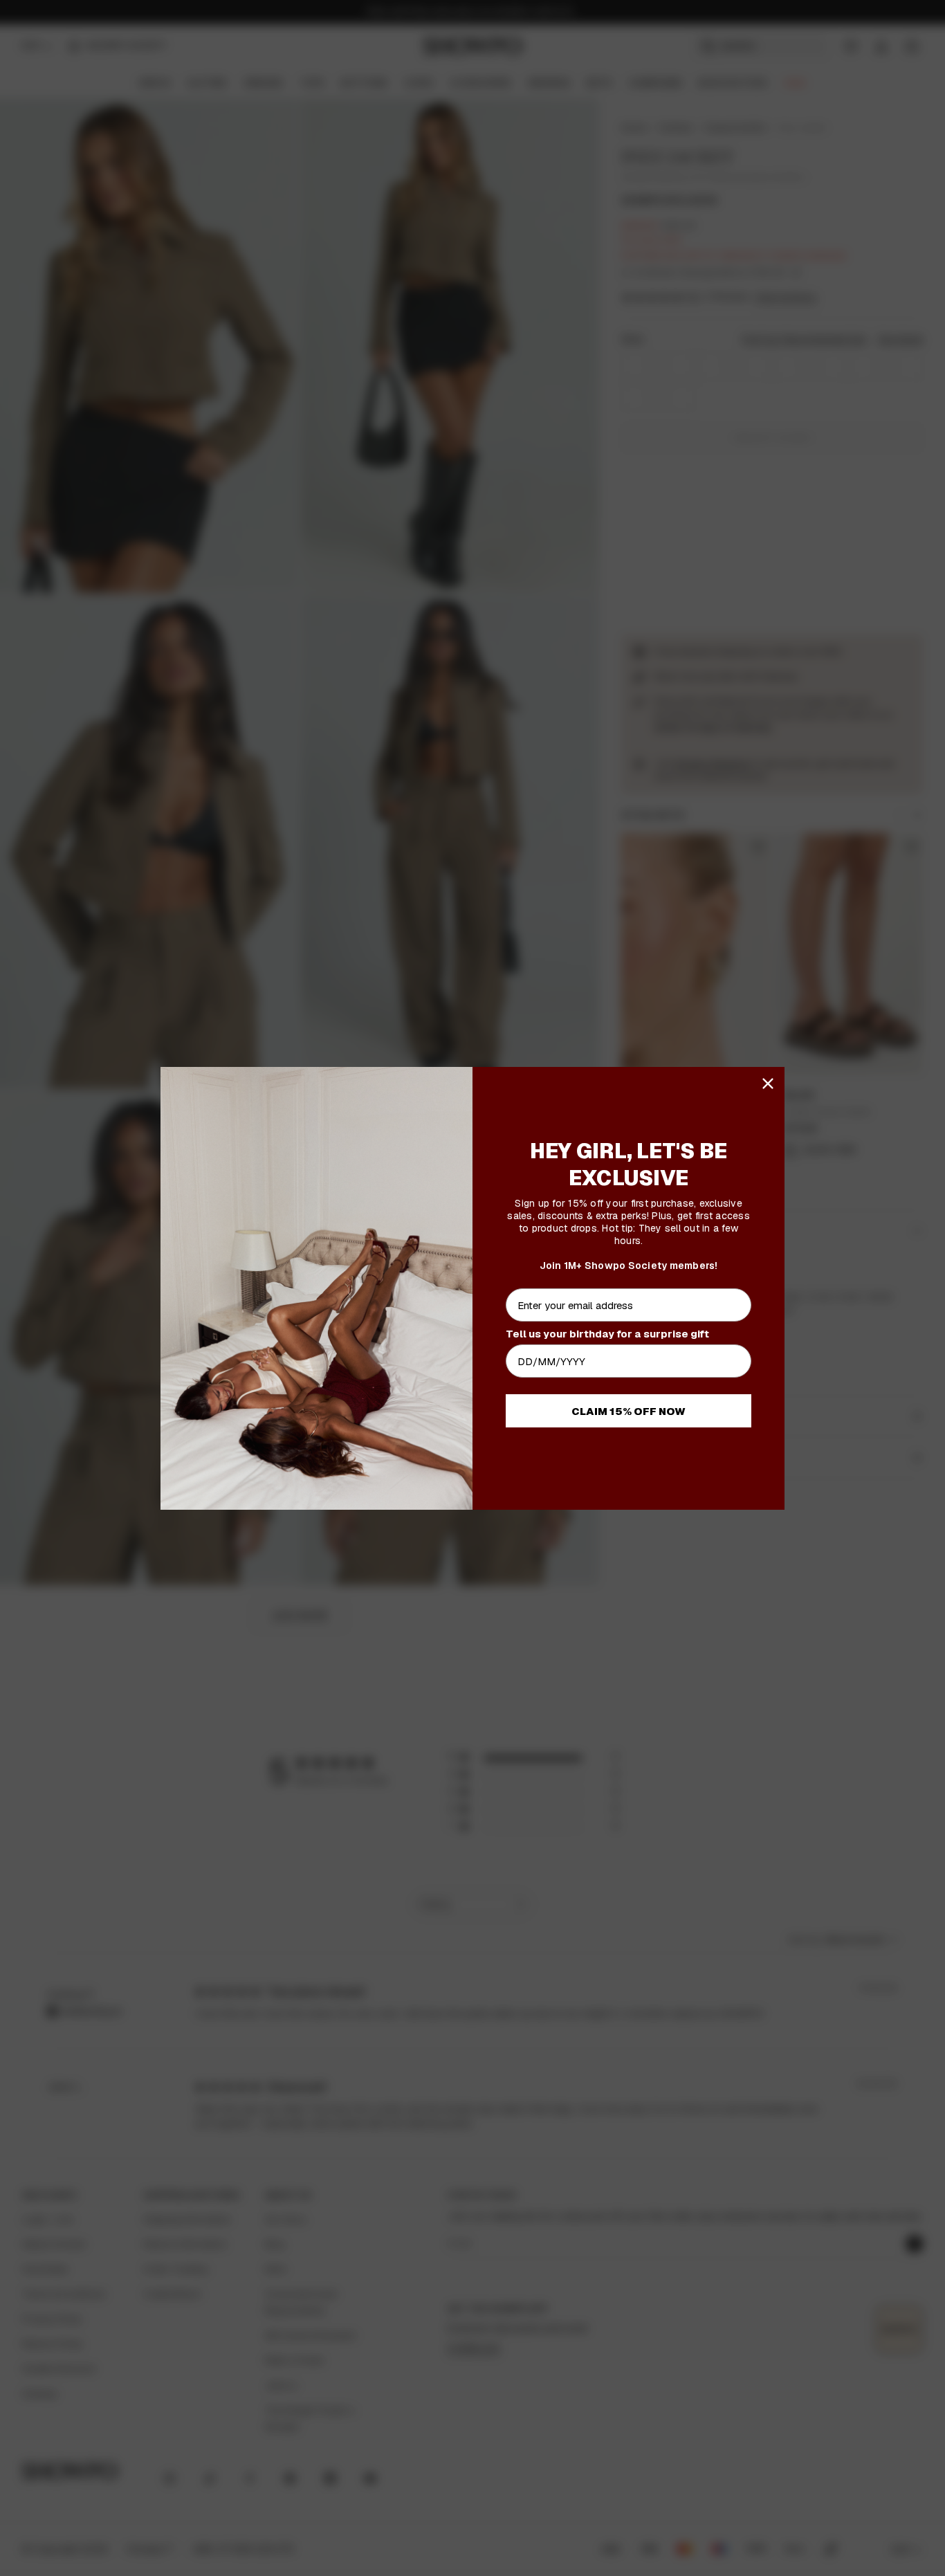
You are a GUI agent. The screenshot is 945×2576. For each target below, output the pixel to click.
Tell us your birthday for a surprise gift (607, 1334)
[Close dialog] (768, 1084)
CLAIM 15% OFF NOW (629, 1411)
